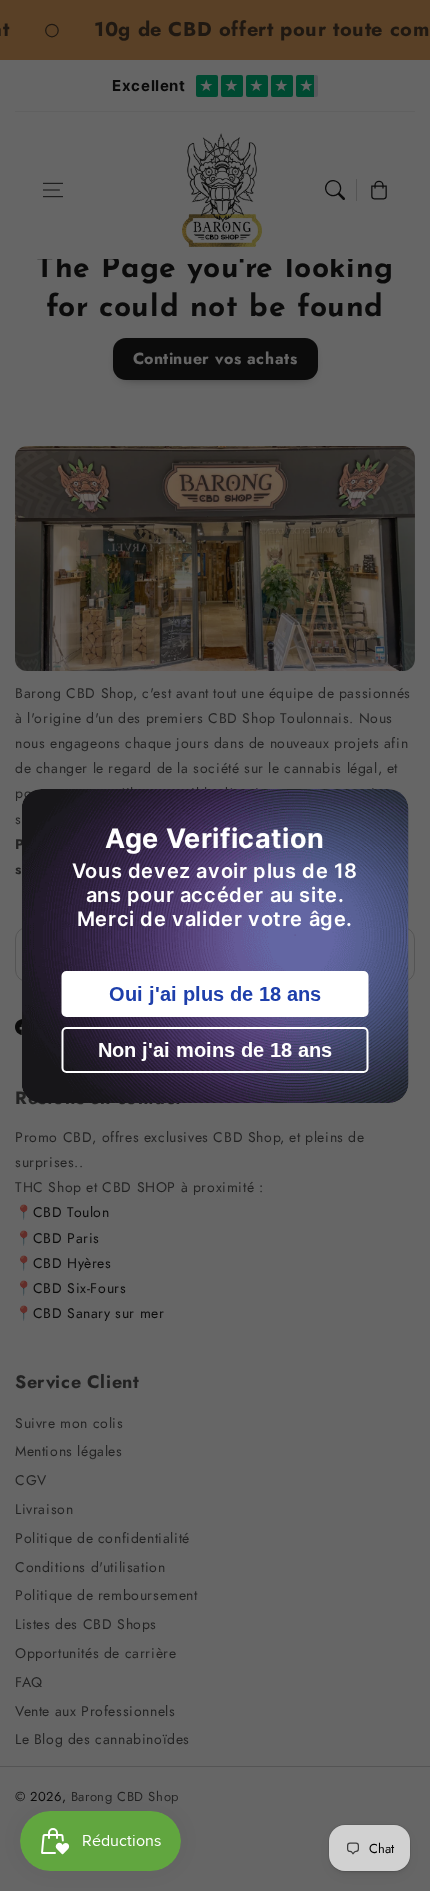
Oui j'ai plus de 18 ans (215, 994)
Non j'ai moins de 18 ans (215, 1050)
